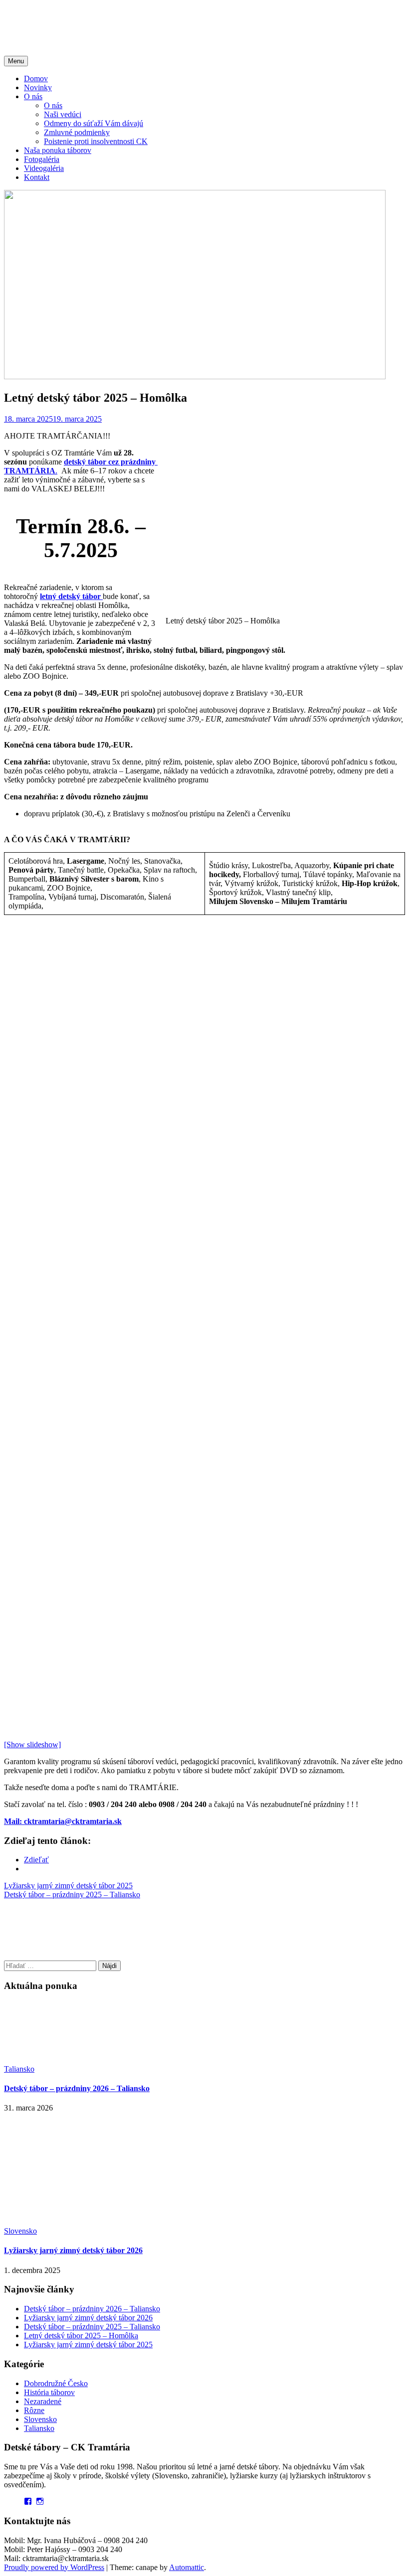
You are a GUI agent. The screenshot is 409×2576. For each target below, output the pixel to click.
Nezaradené (43, 2401)
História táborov (49, 2392)
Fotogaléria (42, 159)
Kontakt (37, 177)
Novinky (38, 87)
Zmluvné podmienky (77, 132)
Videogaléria (44, 168)
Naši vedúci (63, 114)
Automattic (187, 2567)
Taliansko (19, 2069)
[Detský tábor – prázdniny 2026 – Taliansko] (79, 2060)
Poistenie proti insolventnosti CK (96, 141)
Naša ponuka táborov (58, 150)
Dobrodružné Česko (56, 2383)
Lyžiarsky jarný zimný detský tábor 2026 (73, 2250)
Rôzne (34, 2410)
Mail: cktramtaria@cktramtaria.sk (63, 1821)
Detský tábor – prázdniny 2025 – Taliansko (72, 1894)
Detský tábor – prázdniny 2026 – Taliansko (77, 2088)
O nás (33, 96)
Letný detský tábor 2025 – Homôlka (81, 2336)
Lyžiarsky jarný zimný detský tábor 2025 (68, 1886)
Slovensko (20, 2231)
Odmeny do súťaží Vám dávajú (94, 123)
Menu (16, 61)
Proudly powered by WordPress (54, 2567)
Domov (36, 78)
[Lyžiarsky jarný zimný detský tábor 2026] (79, 2222)
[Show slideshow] (32, 1744)
